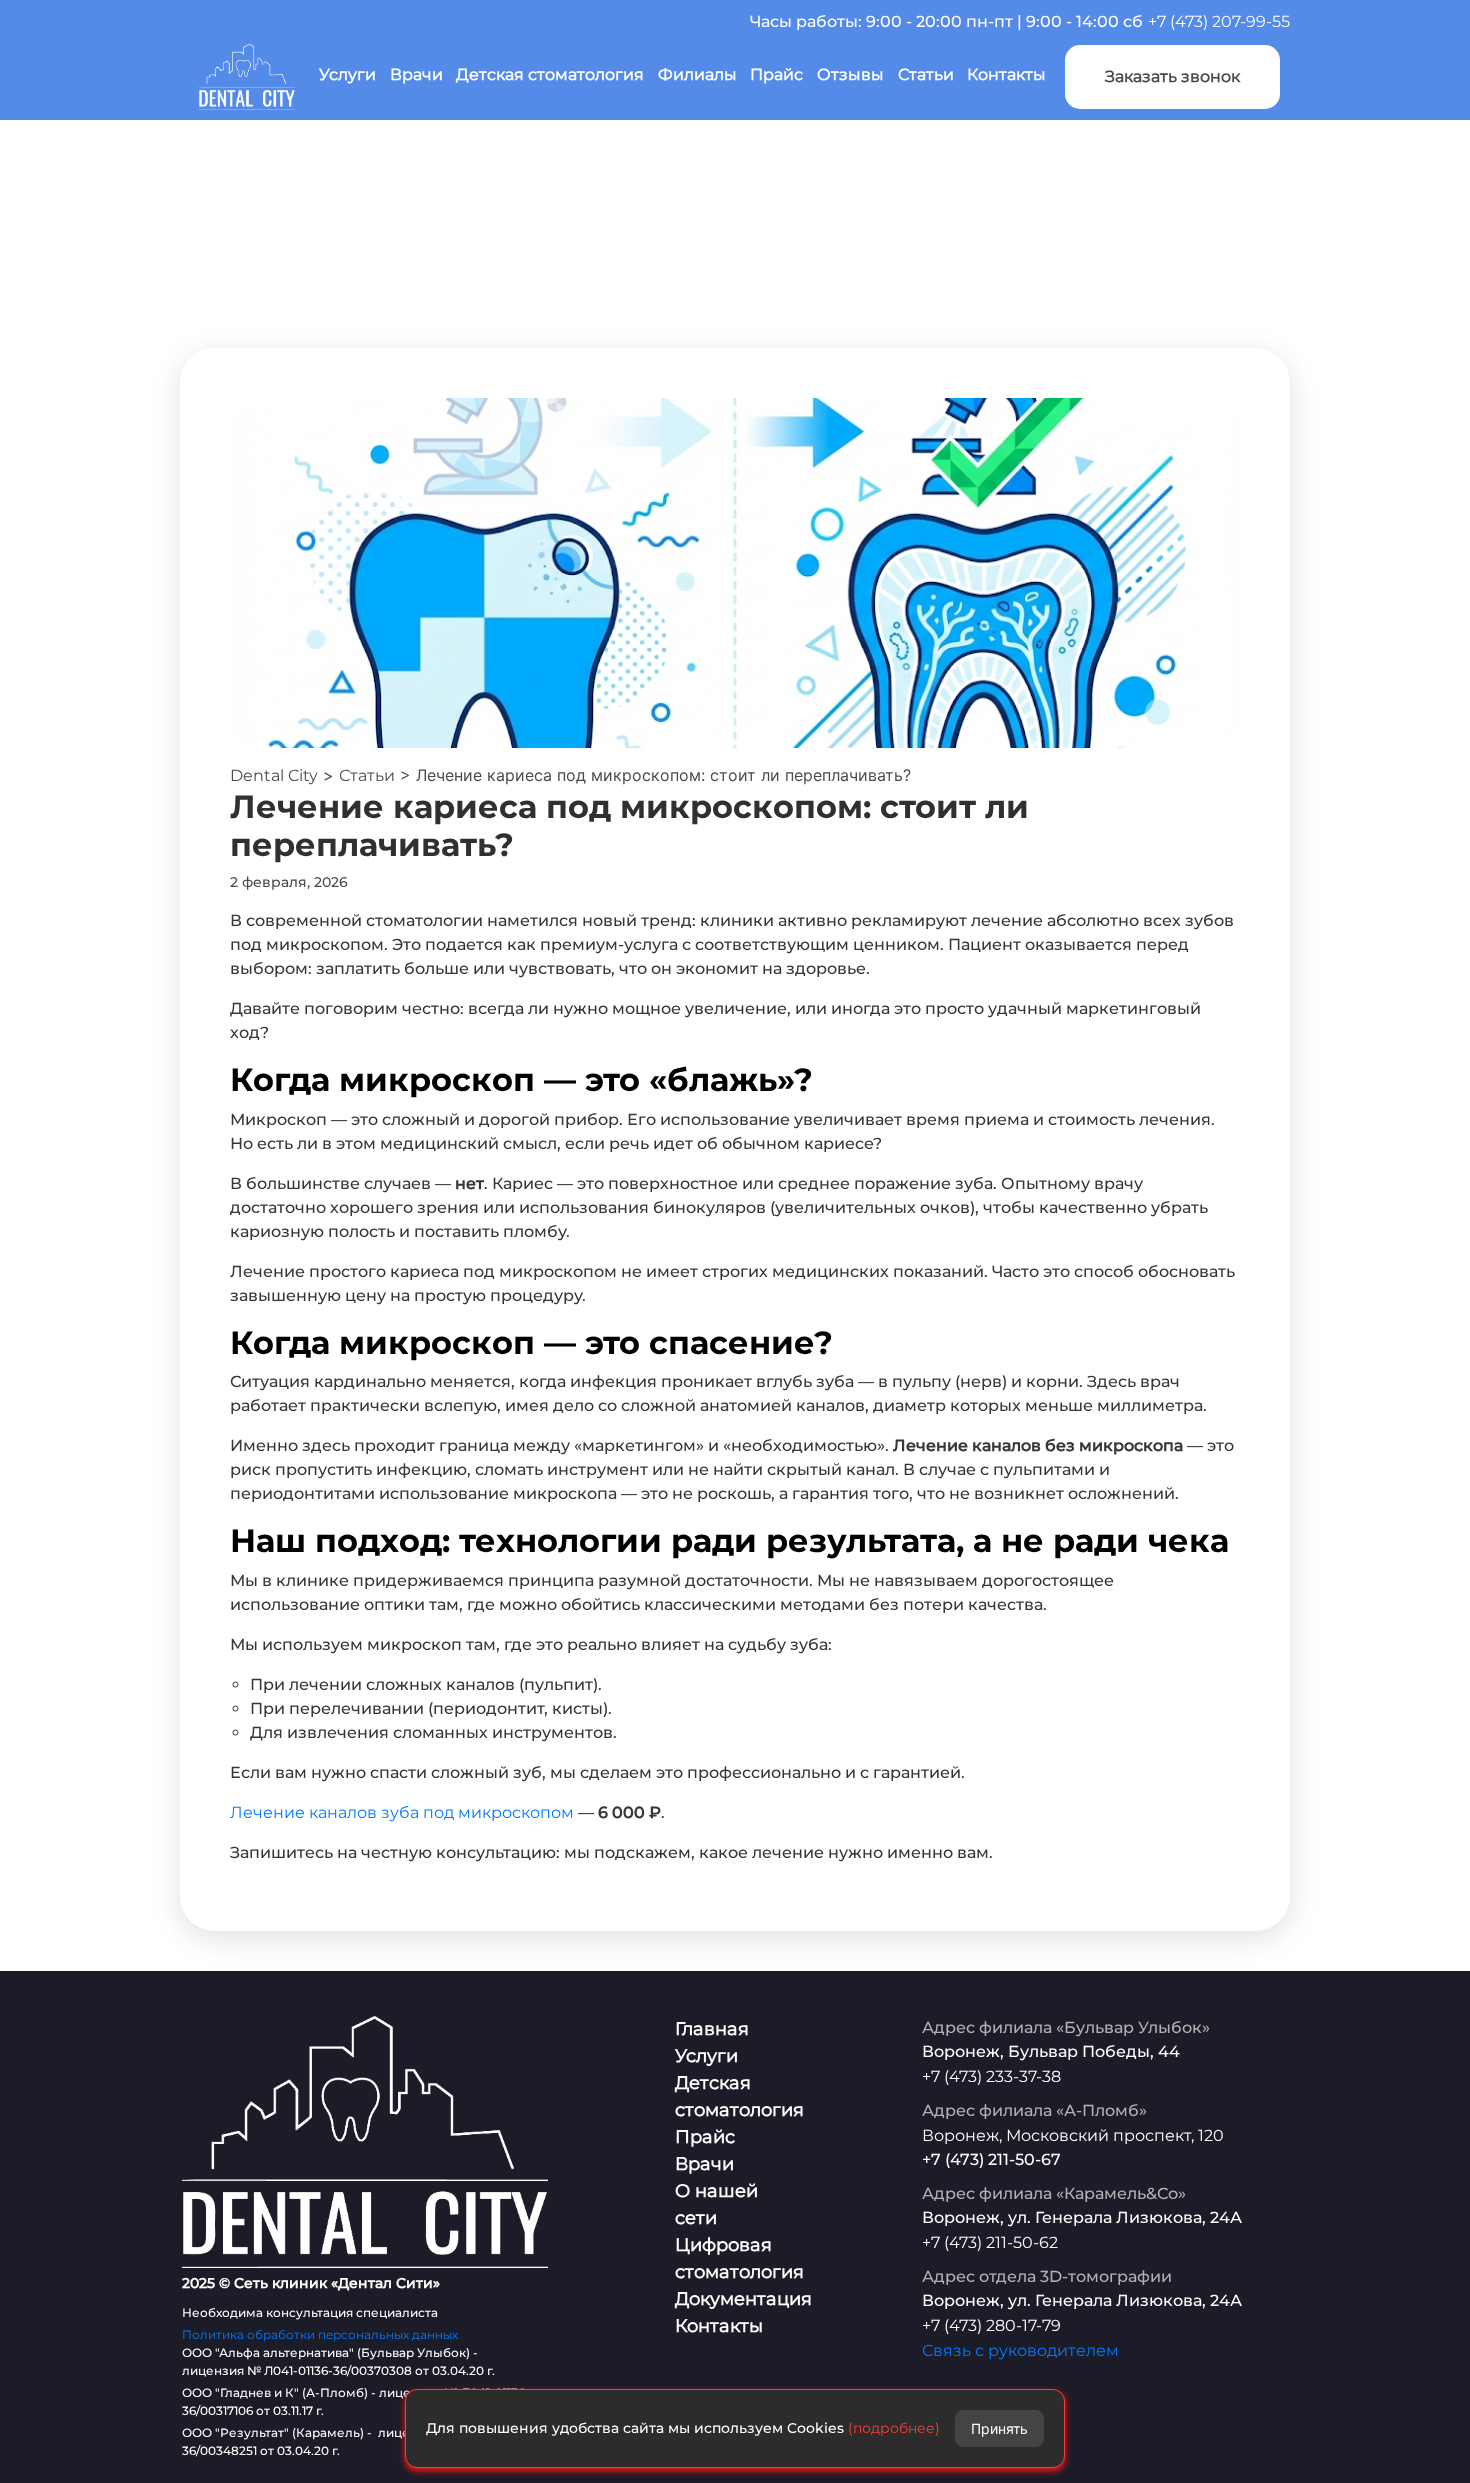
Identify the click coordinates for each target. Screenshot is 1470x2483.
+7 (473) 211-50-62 (990, 2242)
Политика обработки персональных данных (320, 2334)
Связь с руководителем (1020, 2350)
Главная (712, 2029)
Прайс (776, 74)
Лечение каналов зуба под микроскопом (402, 1812)
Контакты (1006, 74)
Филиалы (697, 74)
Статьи (926, 74)
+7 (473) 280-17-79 (991, 2325)
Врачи (416, 74)
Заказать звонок (1172, 76)
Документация (743, 2299)
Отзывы (850, 74)
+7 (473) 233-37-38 (991, 2076)
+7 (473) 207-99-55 (1219, 21)
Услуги (347, 74)
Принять (999, 2428)
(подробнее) (894, 2428)
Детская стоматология (550, 74)
